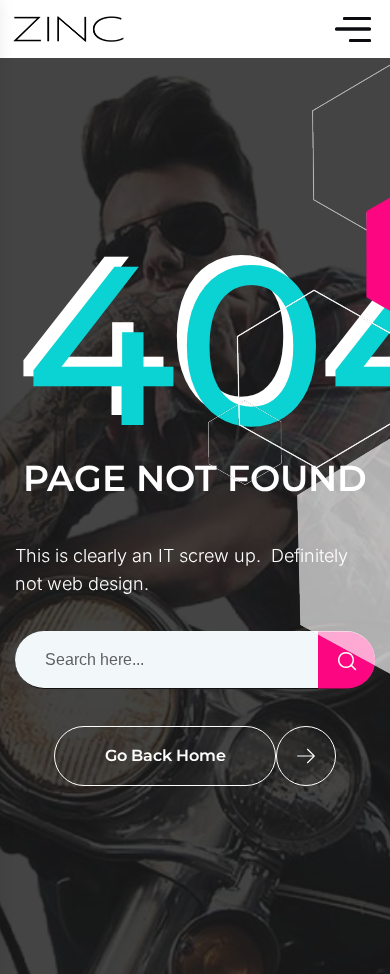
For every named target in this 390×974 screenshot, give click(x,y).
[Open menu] (353, 29)
